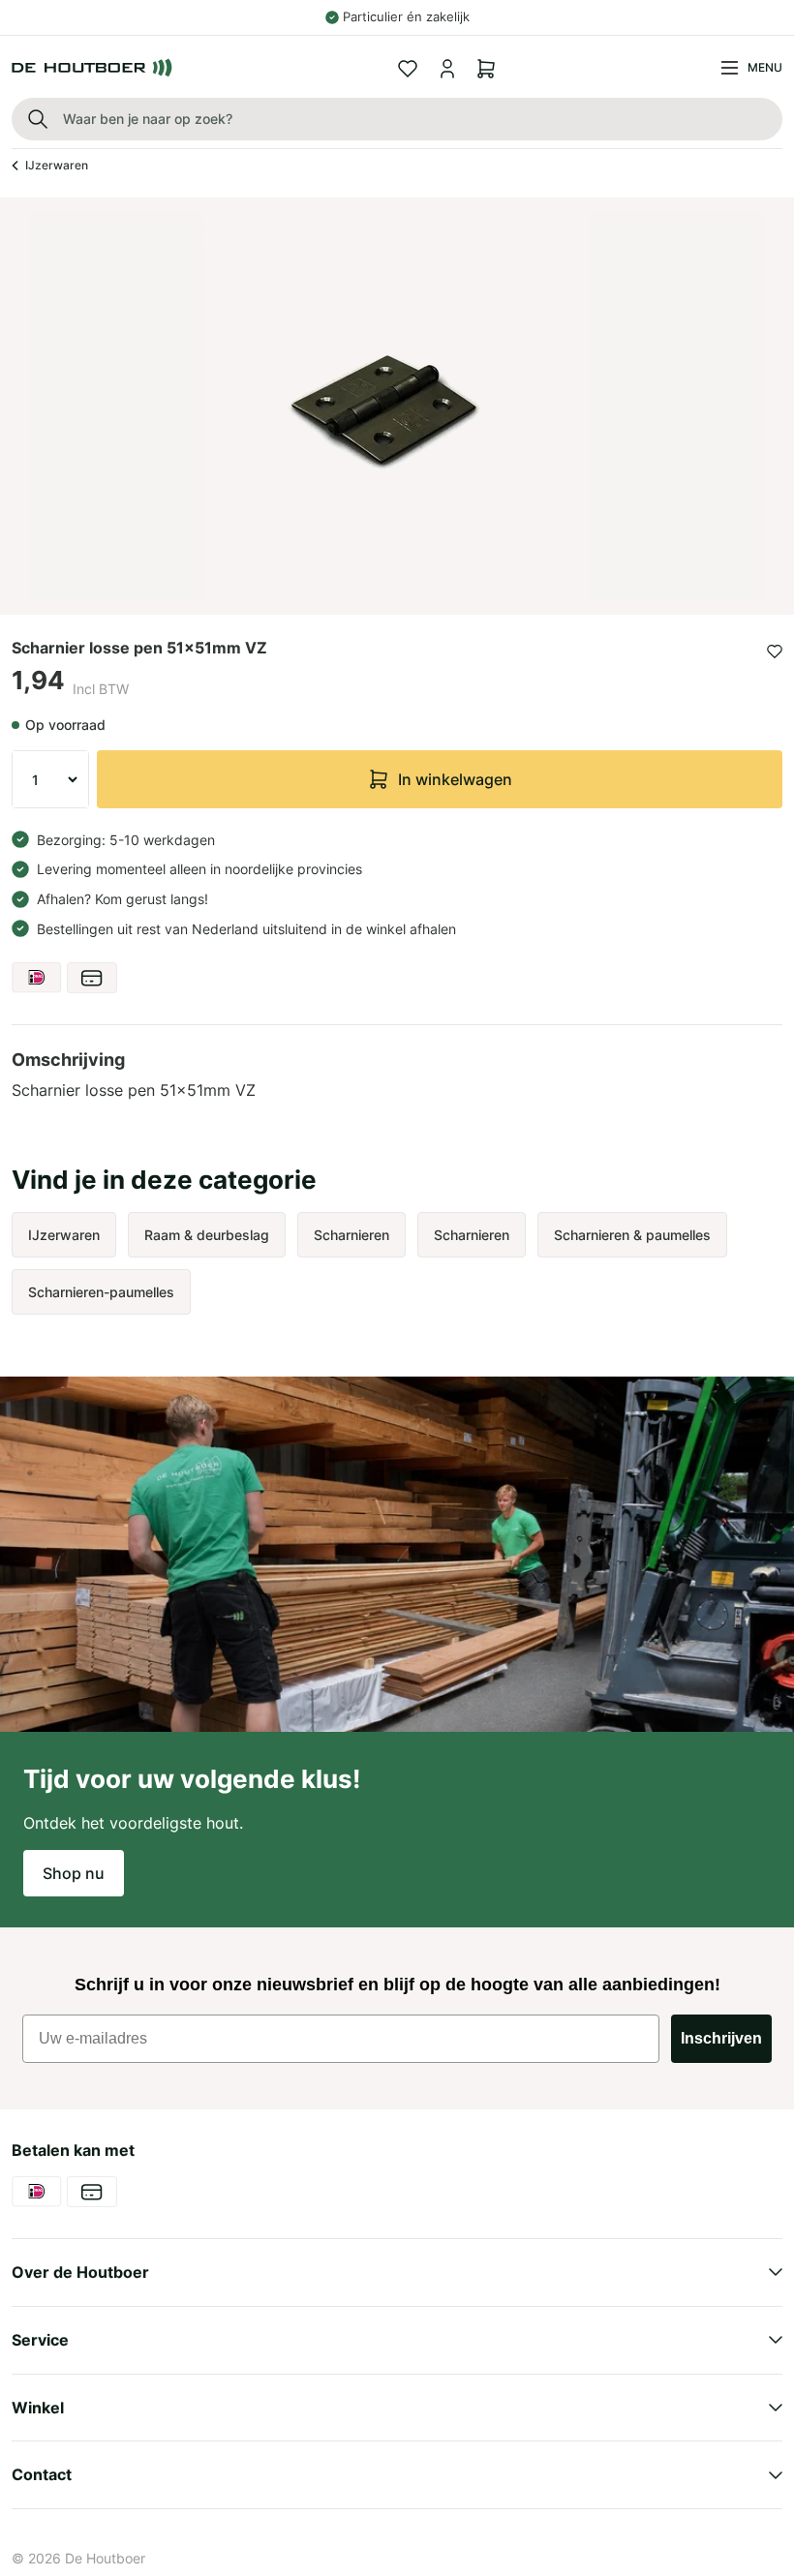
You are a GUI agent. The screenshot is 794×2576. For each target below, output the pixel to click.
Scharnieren (351, 1235)
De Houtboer (105, 2558)
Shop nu (74, 1873)
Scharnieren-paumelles (101, 1292)
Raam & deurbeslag (207, 1235)
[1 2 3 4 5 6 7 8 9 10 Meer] (50, 779)
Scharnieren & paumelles (632, 1235)
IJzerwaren (57, 165)
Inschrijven (721, 2038)
